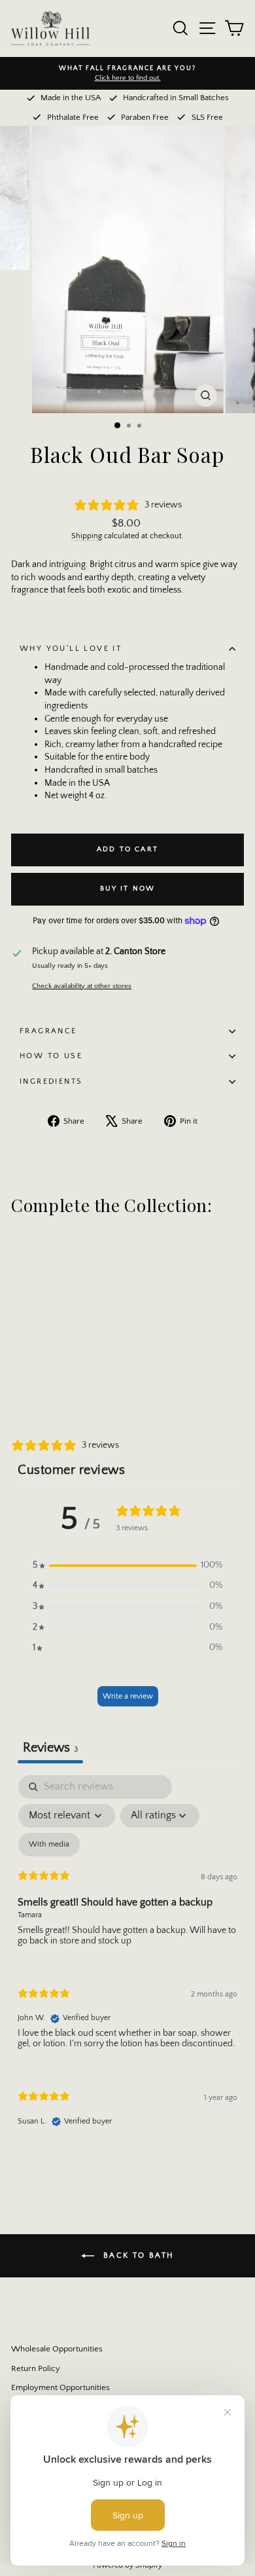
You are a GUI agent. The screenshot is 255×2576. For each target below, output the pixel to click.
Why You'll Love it (71, 649)
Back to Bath (136, 2255)
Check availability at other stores (82, 986)
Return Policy (36, 2368)
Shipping (87, 536)
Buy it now (128, 889)
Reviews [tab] (50, 1748)
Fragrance (48, 1031)
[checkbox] (49, 1845)
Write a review (128, 1696)
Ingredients (51, 1081)
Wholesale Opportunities (57, 2349)
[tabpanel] (127, 1962)
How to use (51, 1056)
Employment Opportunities (60, 2387)
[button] (127, 1566)
